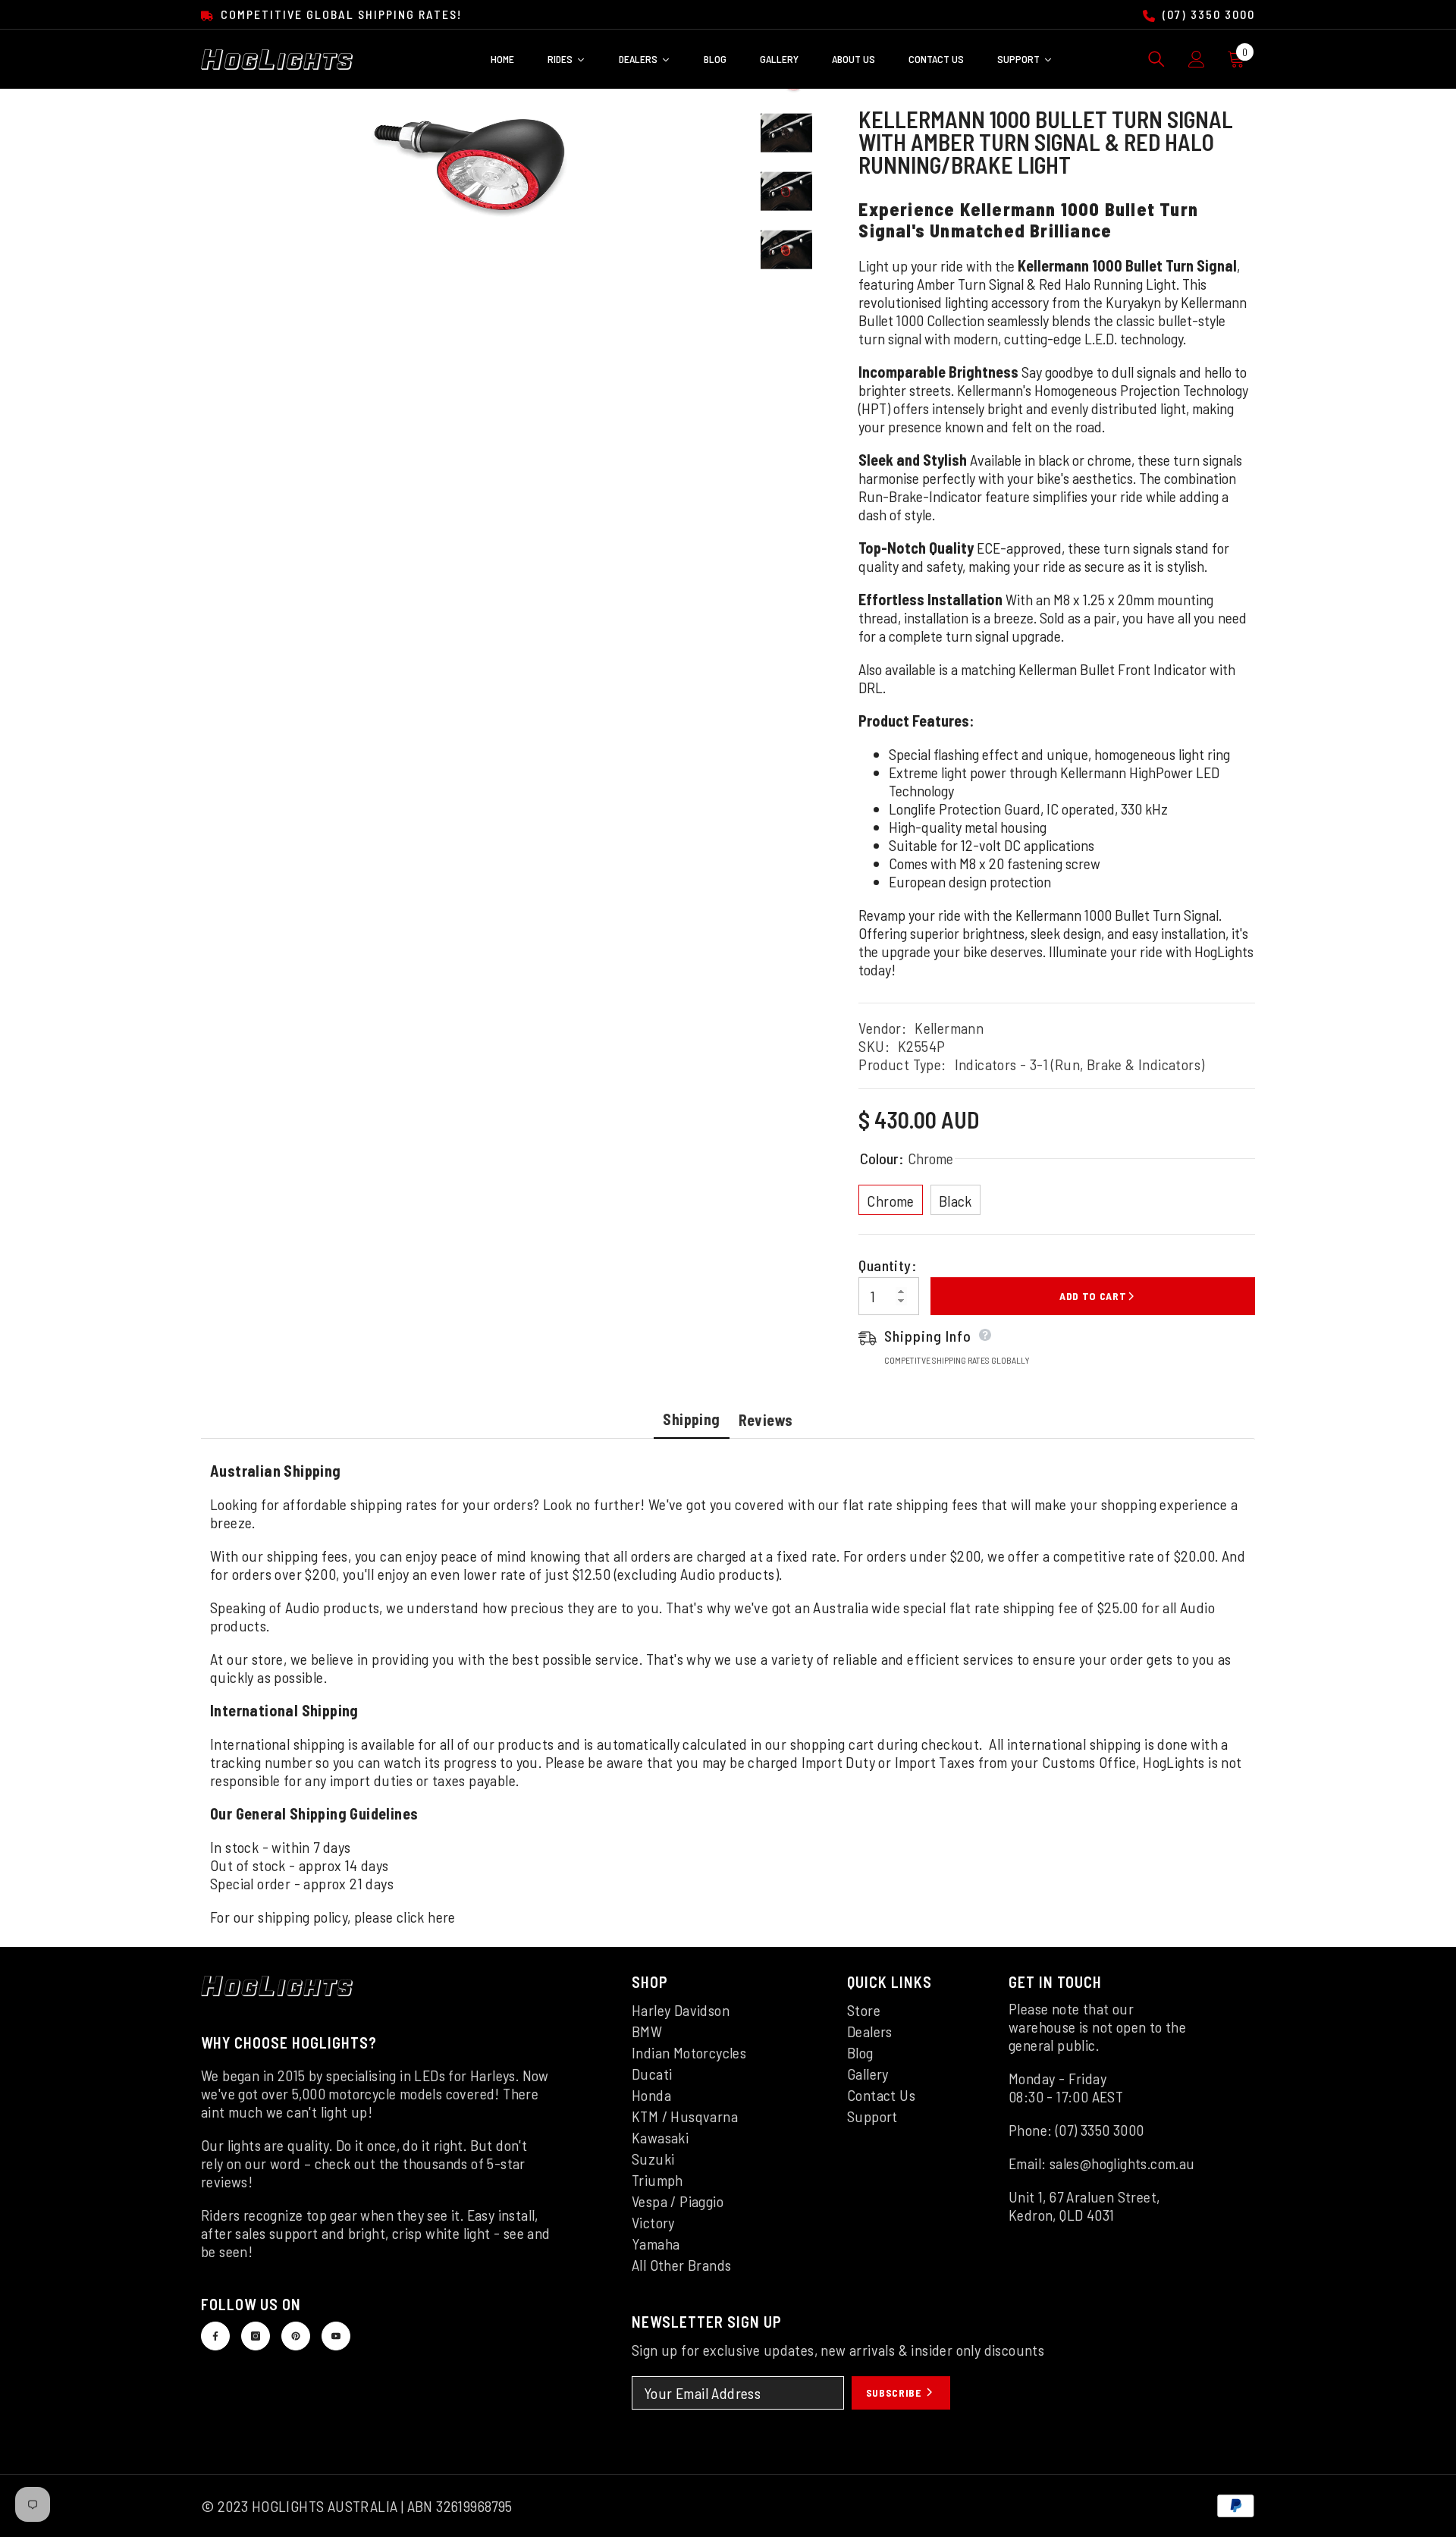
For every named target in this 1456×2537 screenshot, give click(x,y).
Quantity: (887, 1265)
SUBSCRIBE (895, 2393)
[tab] (691, 1421)
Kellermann (949, 1028)
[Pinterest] (296, 2336)
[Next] (786, 295)
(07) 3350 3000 (1207, 14)
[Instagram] (256, 2336)
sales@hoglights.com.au (1122, 2163)
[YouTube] (336, 2336)
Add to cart (1093, 1296)
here (442, 1917)
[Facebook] (215, 2336)
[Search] (1156, 59)
